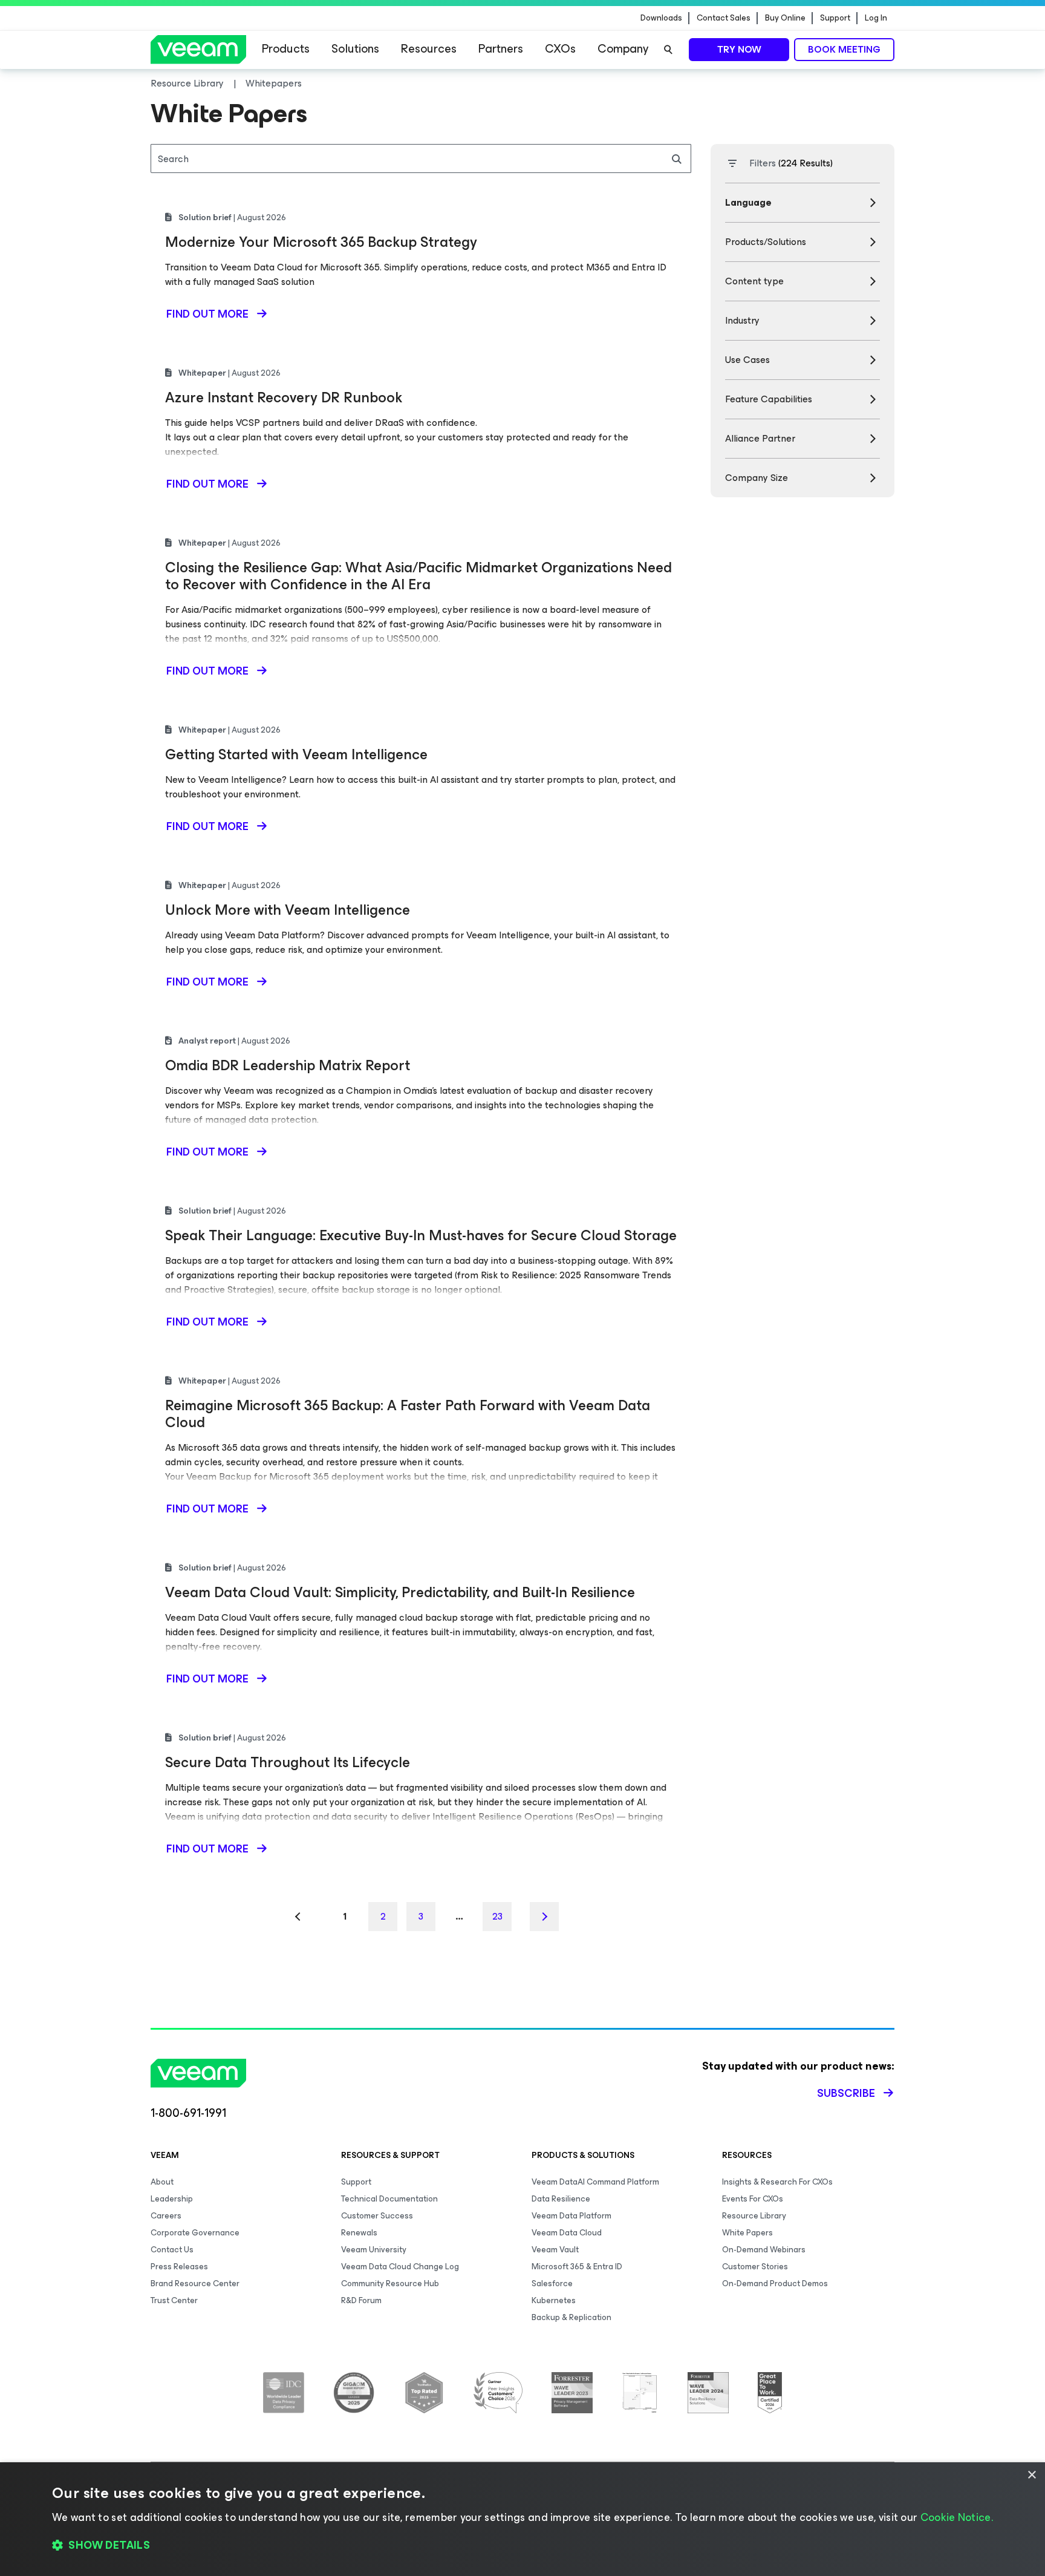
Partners (501, 49)
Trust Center (174, 2300)
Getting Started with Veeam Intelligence (296, 754)
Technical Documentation (389, 2199)
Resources (429, 49)
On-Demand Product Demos (775, 2283)
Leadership (172, 2199)
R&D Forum (361, 2300)
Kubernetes (554, 2300)
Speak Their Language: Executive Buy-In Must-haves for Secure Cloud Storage (421, 1235)
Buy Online (785, 18)
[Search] (668, 50)
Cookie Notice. (957, 2517)
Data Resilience (561, 2199)
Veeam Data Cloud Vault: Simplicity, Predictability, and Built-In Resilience (400, 1592)
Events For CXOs (753, 2199)
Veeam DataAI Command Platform (595, 2182)
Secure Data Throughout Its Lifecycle (288, 1762)
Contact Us (172, 2250)
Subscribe (846, 2093)
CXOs (560, 49)
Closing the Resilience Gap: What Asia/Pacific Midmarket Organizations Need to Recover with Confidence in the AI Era (418, 576)
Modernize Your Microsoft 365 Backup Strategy (321, 242)
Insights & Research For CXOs (777, 2182)
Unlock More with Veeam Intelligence (288, 910)
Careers (166, 2216)
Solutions (355, 49)
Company (623, 49)
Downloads (661, 18)
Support (835, 18)
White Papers (747, 2233)
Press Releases (179, 2267)
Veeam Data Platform (571, 2216)
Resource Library (754, 2216)
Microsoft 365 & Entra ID (577, 2267)
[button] (522, 2546)
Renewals (359, 2233)
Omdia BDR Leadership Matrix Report (288, 1065)
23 (497, 1916)
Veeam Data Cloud (567, 2233)
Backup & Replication (571, 2317)
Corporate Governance (195, 2233)
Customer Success (377, 2216)
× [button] (1031, 2475)
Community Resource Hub (390, 2283)
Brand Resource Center (195, 2283)
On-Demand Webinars (764, 2250)
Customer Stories (755, 2267)
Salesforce (552, 2283)
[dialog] (522, 2519)
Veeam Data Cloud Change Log (400, 2267)
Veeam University (374, 2250)
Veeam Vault (555, 2250)
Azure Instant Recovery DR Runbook (284, 397)
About (162, 2182)
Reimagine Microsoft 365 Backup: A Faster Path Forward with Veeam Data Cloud (408, 1414)
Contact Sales (724, 18)
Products (286, 49)
